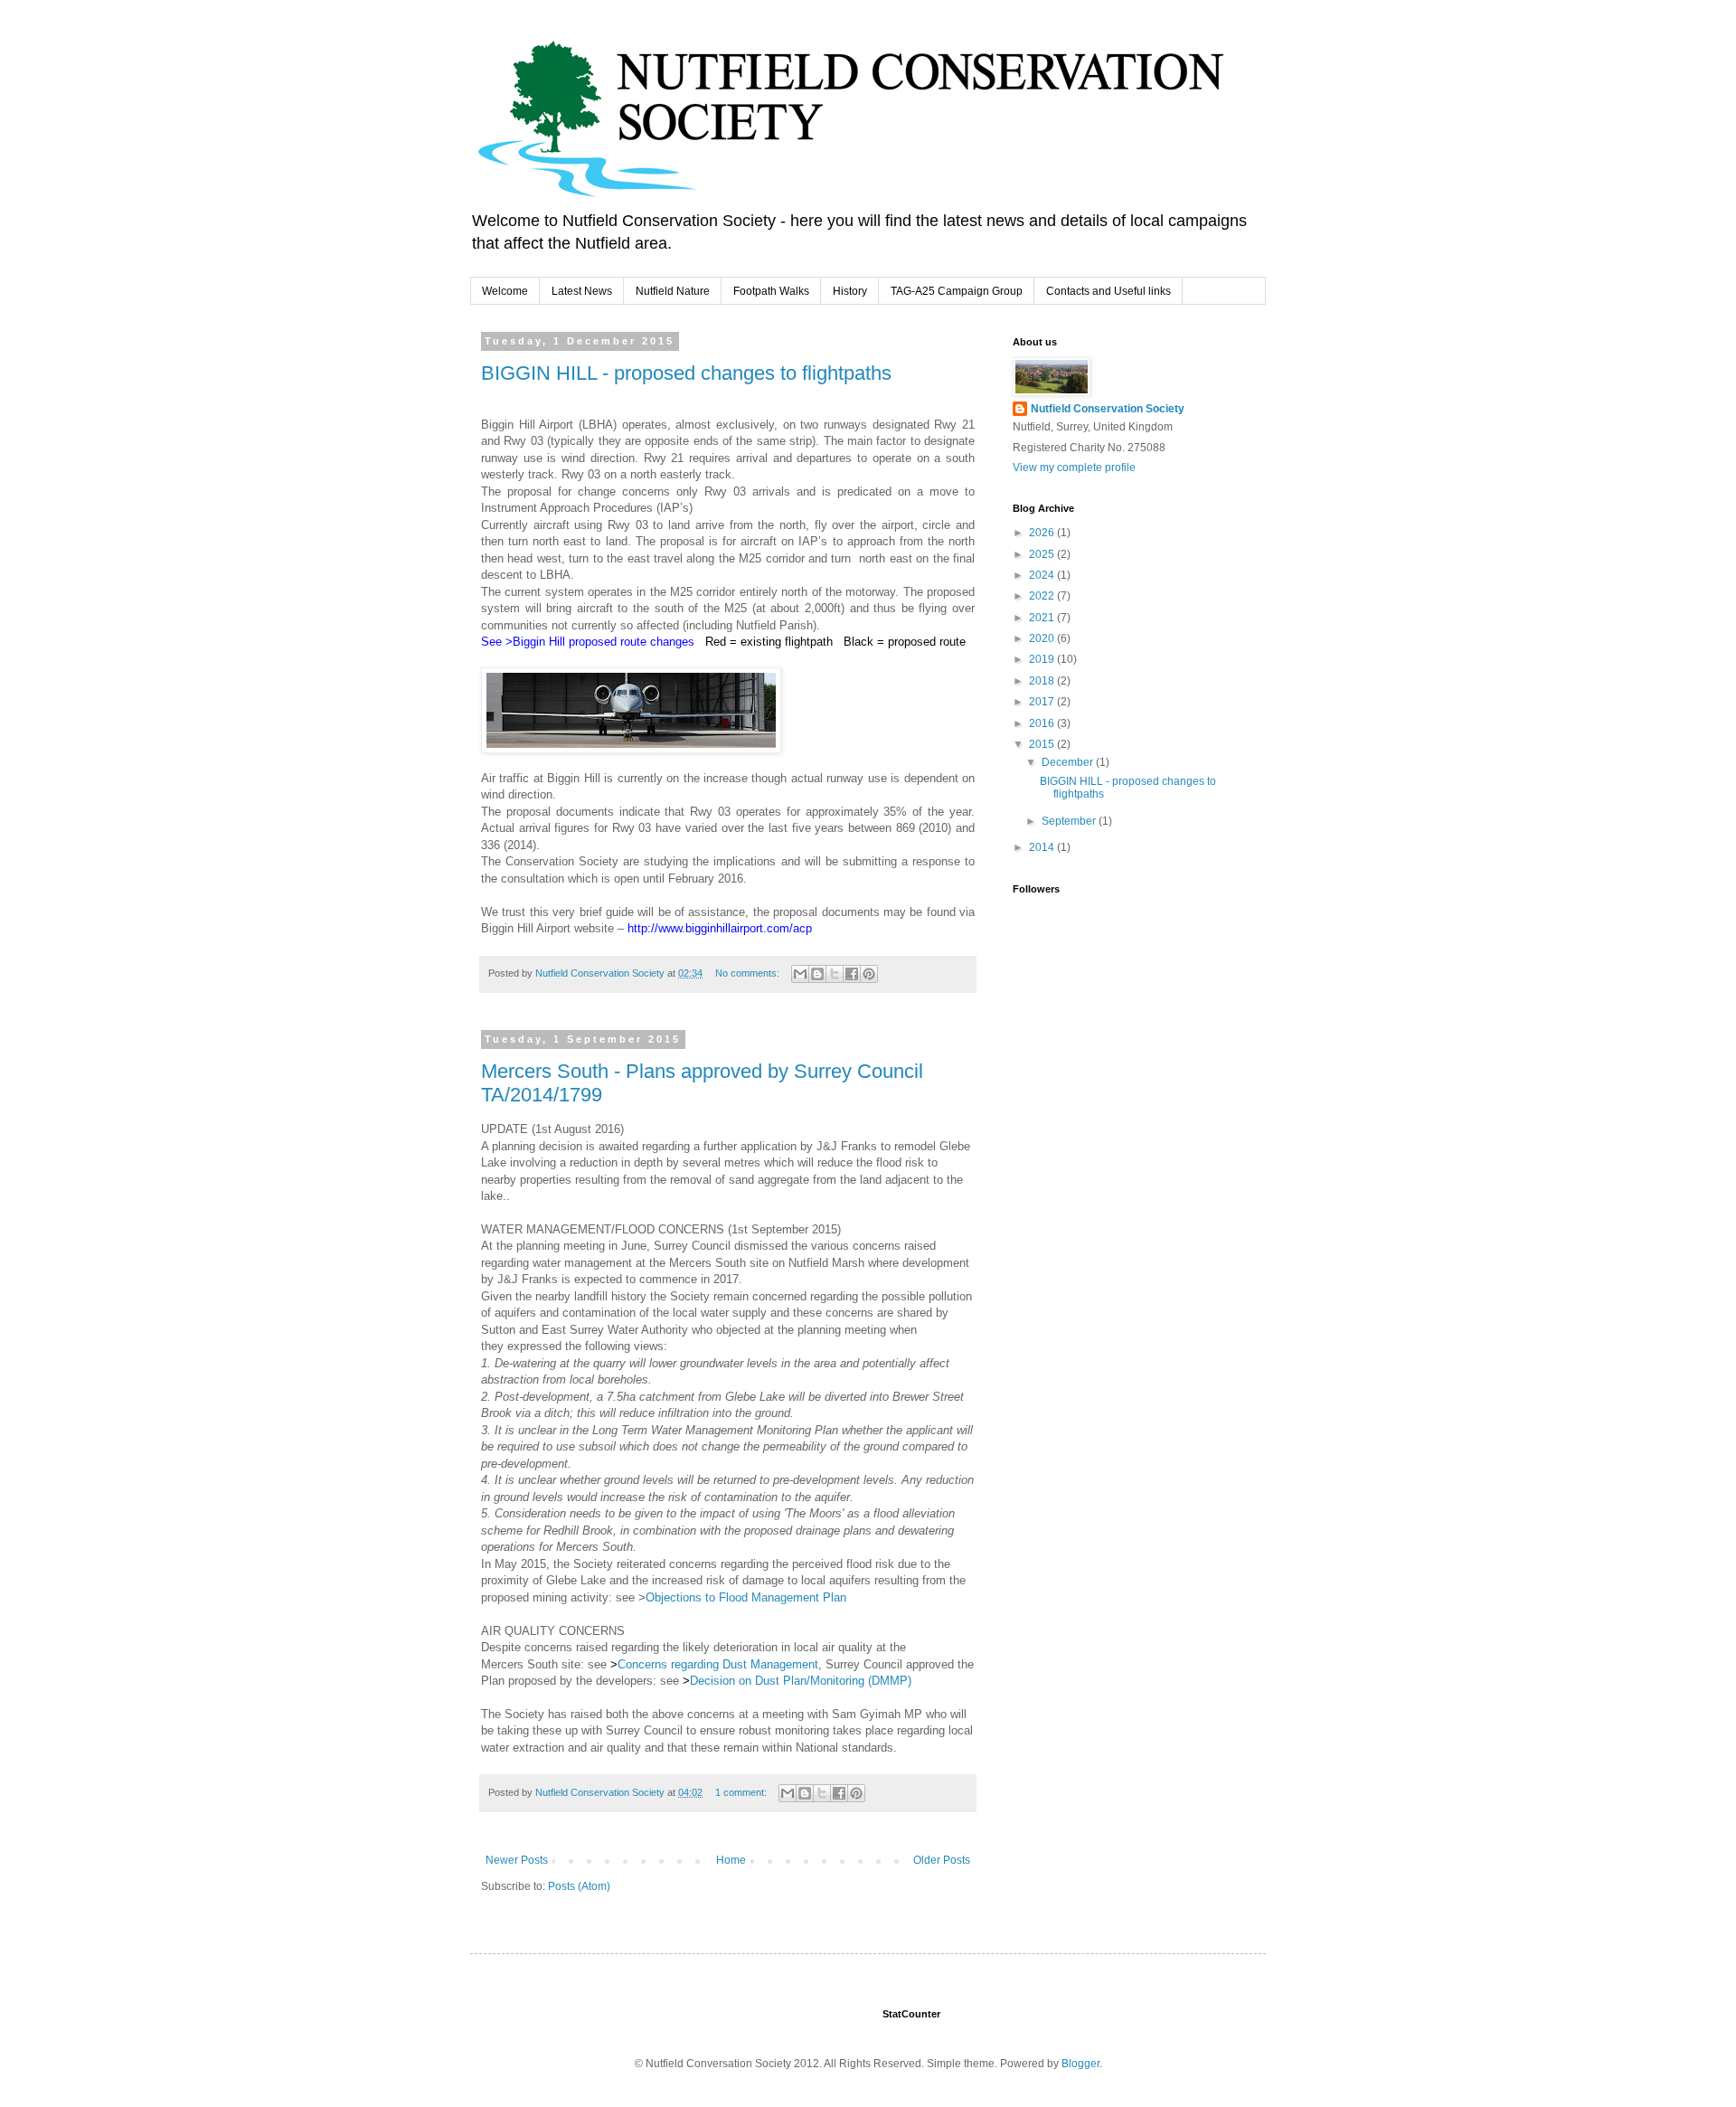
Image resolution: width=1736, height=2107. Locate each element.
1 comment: (742, 1792)
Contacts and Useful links (1109, 291)
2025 (1043, 554)
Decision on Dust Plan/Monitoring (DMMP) (801, 1681)
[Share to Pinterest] (869, 974)
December (1069, 762)
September (1070, 821)
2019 (1043, 659)
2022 (1043, 596)
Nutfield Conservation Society (1108, 409)
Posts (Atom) (579, 1886)
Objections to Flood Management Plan (746, 1597)
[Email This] (800, 974)
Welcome (505, 291)
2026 (1043, 533)
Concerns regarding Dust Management (718, 1664)
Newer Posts (517, 1860)
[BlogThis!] (817, 974)
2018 (1043, 681)
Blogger (1080, 2064)
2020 (1043, 638)
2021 (1043, 618)
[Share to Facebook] (852, 974)
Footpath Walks (771, 291)
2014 (1043, 847)
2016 (1043, 723)
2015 (1043, 744)
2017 (1043, 702)
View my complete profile (1074, 468)
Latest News (582, 291)
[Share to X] (835, 974)
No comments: (749, 973)
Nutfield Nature (673, 291)
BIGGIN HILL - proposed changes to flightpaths (686, 373)
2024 (1043, 575)
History (850, 291)
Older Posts (942, 1860)
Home (731, 1860)
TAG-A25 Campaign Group (957, 291)
